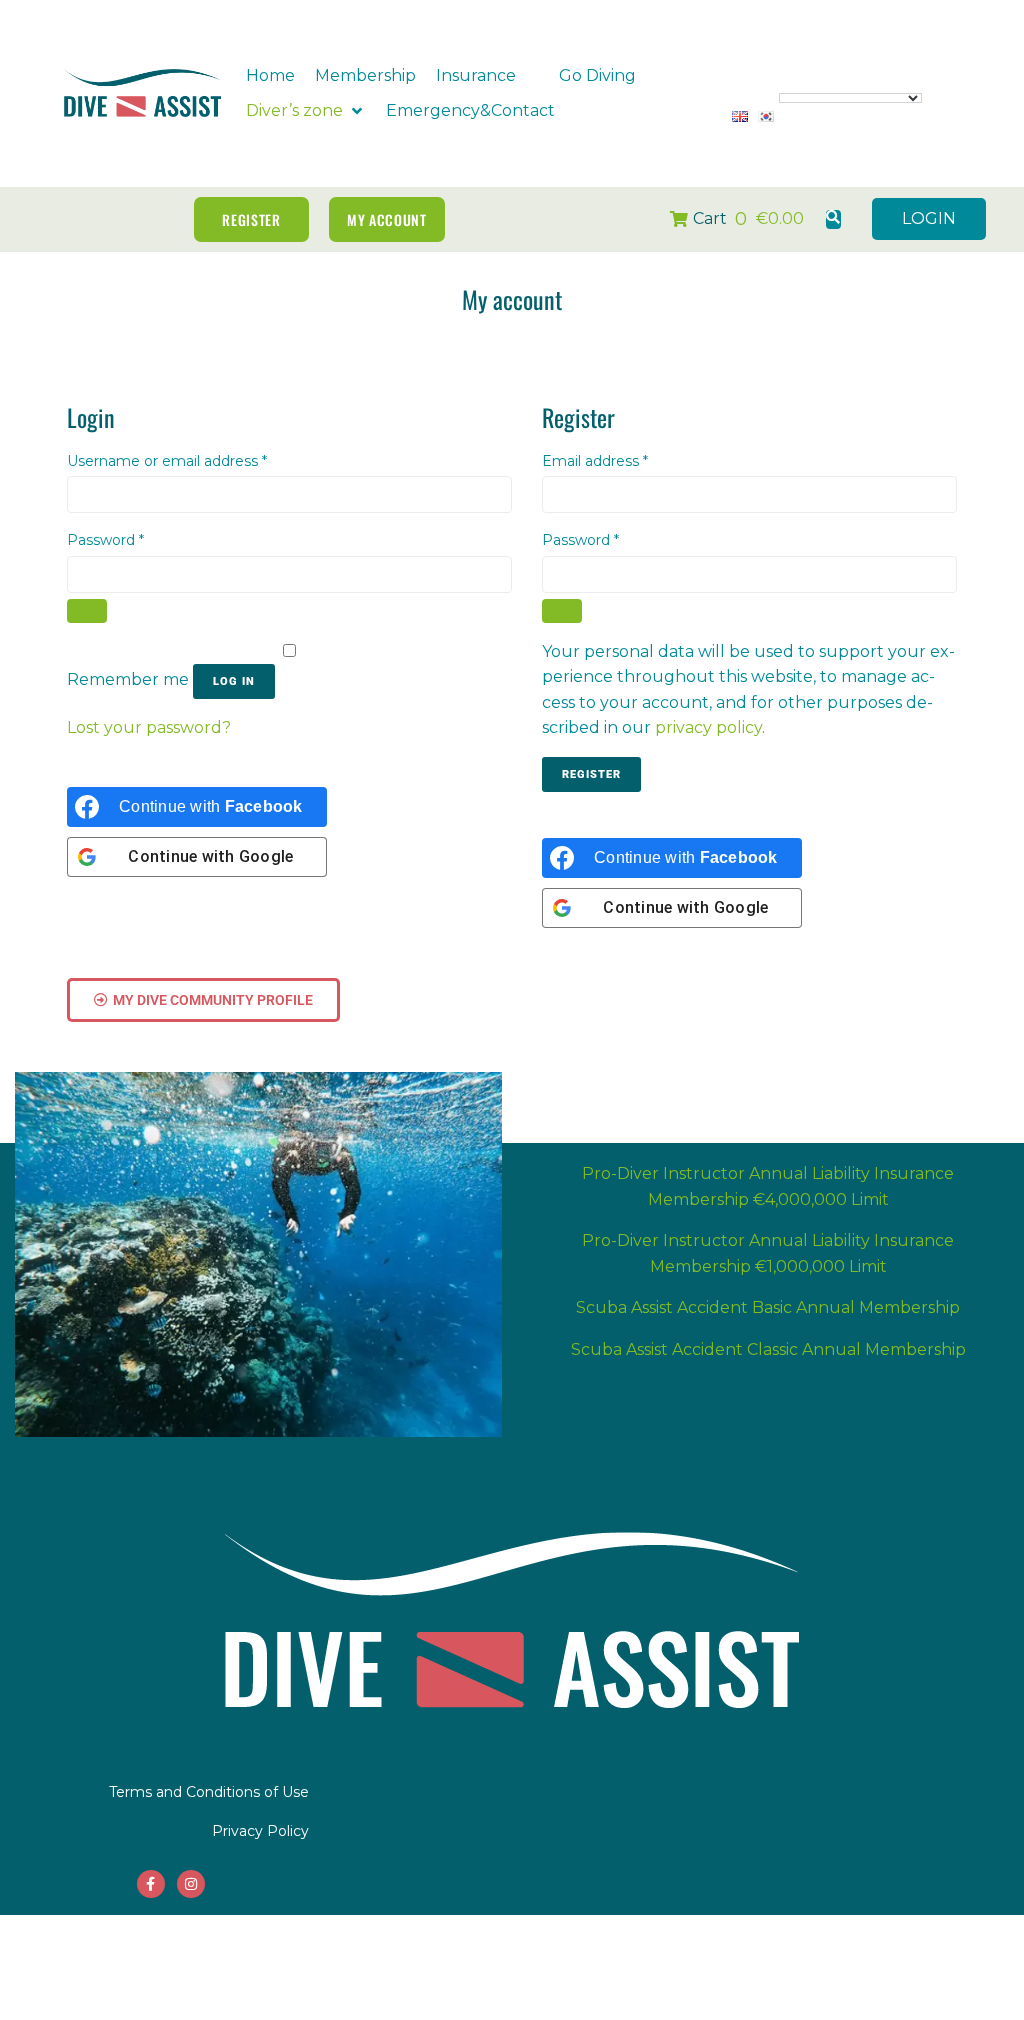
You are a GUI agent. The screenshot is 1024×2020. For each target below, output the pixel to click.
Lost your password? (149, 727)
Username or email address (198, 460)
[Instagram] (191, 1884)
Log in (234, 681)
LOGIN (929, 218)
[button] (487, 76)
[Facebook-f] (151, 1884)
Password (137, 539)
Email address (626, 460)
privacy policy (708, 727)
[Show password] (87, 611)
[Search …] (833, 219)
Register (591, 774)
